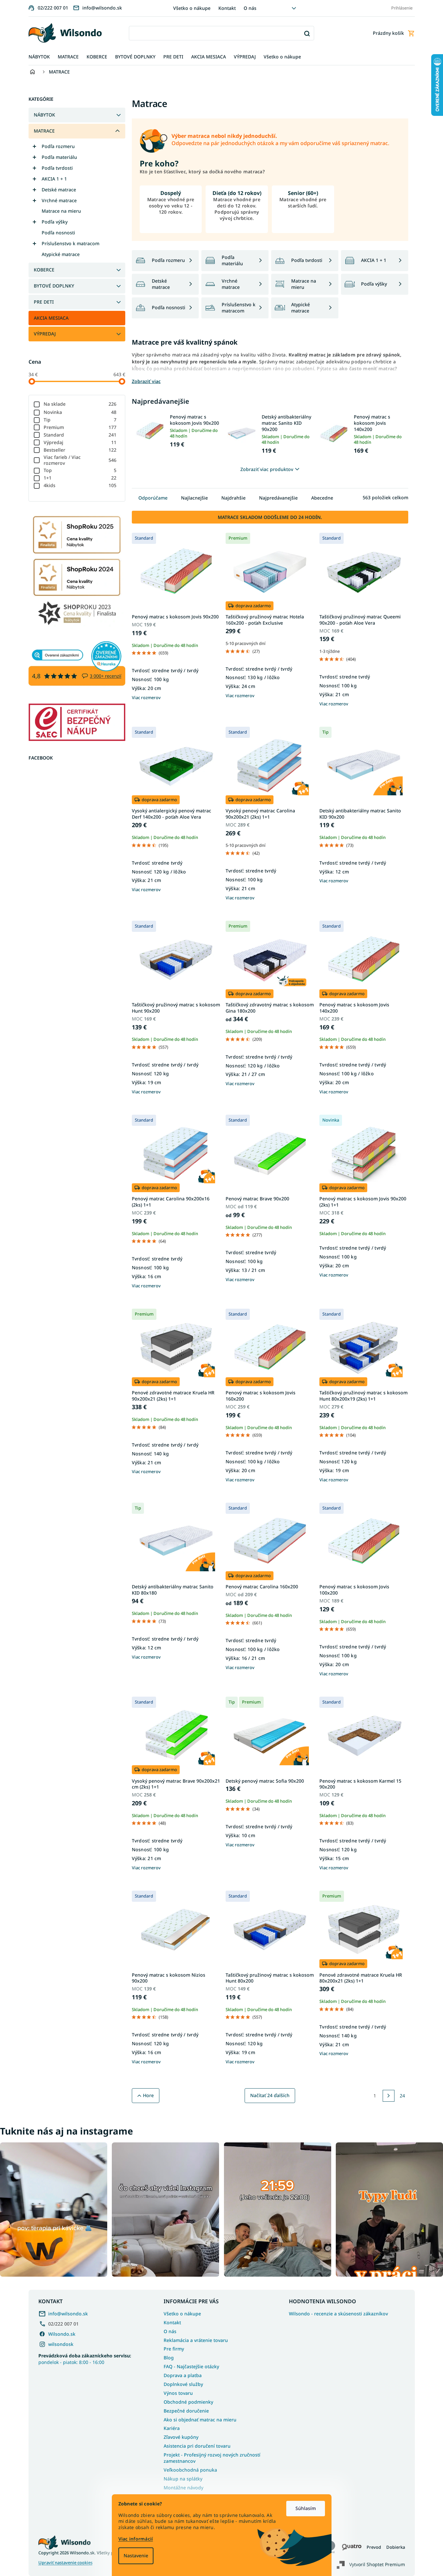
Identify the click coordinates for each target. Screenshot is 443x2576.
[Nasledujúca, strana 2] (389, 2096)
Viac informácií (136, 2539)
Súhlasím (306, 2508)
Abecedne (322, 498)
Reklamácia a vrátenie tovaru (196, 2340)
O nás (250, 8)
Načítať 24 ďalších (270, 2095)
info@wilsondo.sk (68, 2314)
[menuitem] (39, 57)
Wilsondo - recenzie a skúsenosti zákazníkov (338, 2314)
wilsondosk (61, 2344)
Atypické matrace (61, 254)
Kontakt (227, 8)
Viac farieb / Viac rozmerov (80, 460)
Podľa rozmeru (58, 146)
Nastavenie (136, 2555)
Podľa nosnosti (58, 233)
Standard (80, 435)
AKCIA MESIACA (51, 318)
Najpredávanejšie (278, 498)
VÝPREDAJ (45, 334)
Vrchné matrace (59, 200)
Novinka (80, 412)
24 (402, 2096)
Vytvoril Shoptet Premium (377, 2564)
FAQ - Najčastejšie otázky (191, 2366)
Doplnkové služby (183, 2384)
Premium (80, 427)
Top (80, 470)
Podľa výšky (55, 222)
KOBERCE (44, 270)
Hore (148, 2095)
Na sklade (80, 404)
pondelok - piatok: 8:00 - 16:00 (85, 2359)
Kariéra (172, 2428)
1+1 (80, 478)
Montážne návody (183, 2488)
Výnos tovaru (178, 2393)
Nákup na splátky (183, 2479)
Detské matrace (59, 190)
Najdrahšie (233, 498)
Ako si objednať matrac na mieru (200, 2420)
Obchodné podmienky (188, 2402)
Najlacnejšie (194, 498)
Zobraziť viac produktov (267, 469)
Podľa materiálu (59, 157)
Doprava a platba (183, 2375)
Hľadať (307, 33)
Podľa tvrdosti (57, 168)
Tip (80, 420)
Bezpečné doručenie (186, 2411)
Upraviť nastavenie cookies (65, 2563)
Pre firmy (174, 2349)
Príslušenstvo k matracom (70, 243)
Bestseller (80, 450)
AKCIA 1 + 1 (54, 179)
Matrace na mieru (61, 211)
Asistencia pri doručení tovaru (197, 2446)
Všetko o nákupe (192, 8)
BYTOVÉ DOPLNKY (54, 286)
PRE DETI (44, 302)
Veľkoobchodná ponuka (190, 2470)
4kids (80, 485)
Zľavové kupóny (181, 2437)
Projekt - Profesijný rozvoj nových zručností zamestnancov (212, 2458)
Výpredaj (80, 442)
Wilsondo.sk (62, 2334)
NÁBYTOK (44, 115)
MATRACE (44, 131)
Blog (169, 2358)
